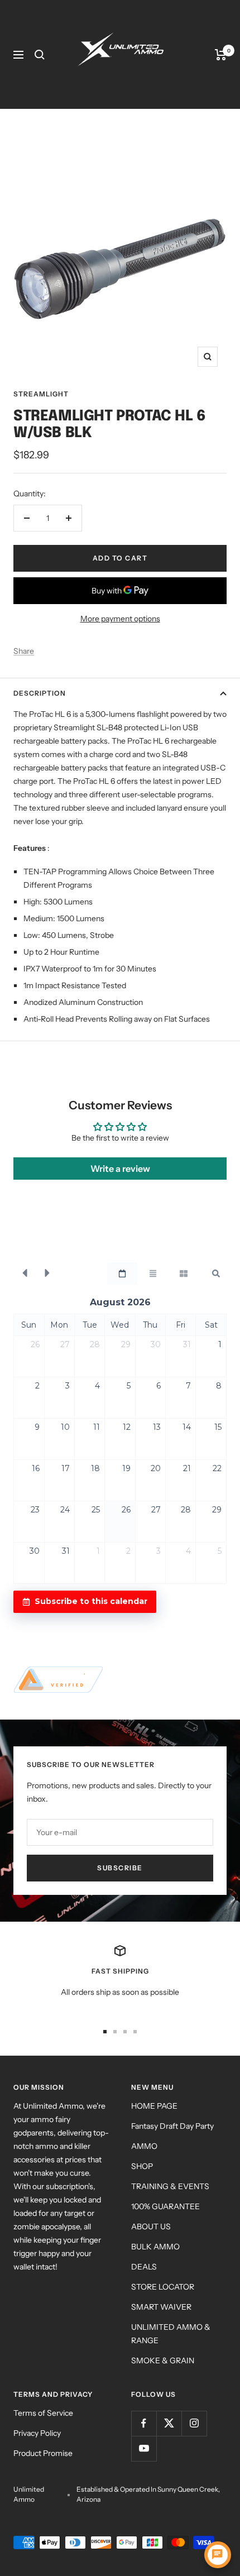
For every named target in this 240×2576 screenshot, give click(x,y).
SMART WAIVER (161, 2307)
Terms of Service (43, 2413)
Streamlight (41, 394)
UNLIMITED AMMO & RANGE (171, 2334)
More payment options (120, 619)
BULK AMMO (155, 2247)
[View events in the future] (47, 1273)
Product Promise (43, 2453)
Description (40, 693)
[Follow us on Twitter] (169, 2423)
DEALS (144, 2267)
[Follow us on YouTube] (144, 2448)
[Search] (40, 55)
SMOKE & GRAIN (163, 2360)
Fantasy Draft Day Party (172, 2126)
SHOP (142, 2166)
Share (24, 651)
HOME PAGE (154, 2106)
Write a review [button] (120, 1169)
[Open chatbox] (218, 2555)
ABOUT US (151, 2227)
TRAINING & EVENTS (170, 2186)
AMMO (144, 2146)
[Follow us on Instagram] (194, 2423)
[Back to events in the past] (25, 1273)
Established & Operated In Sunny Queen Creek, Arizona (148, 2494)
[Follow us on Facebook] (144, 2423)
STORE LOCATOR (163, 2287)
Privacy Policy (37, 2433)
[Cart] (221, 55)
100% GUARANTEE (165, 2206)
